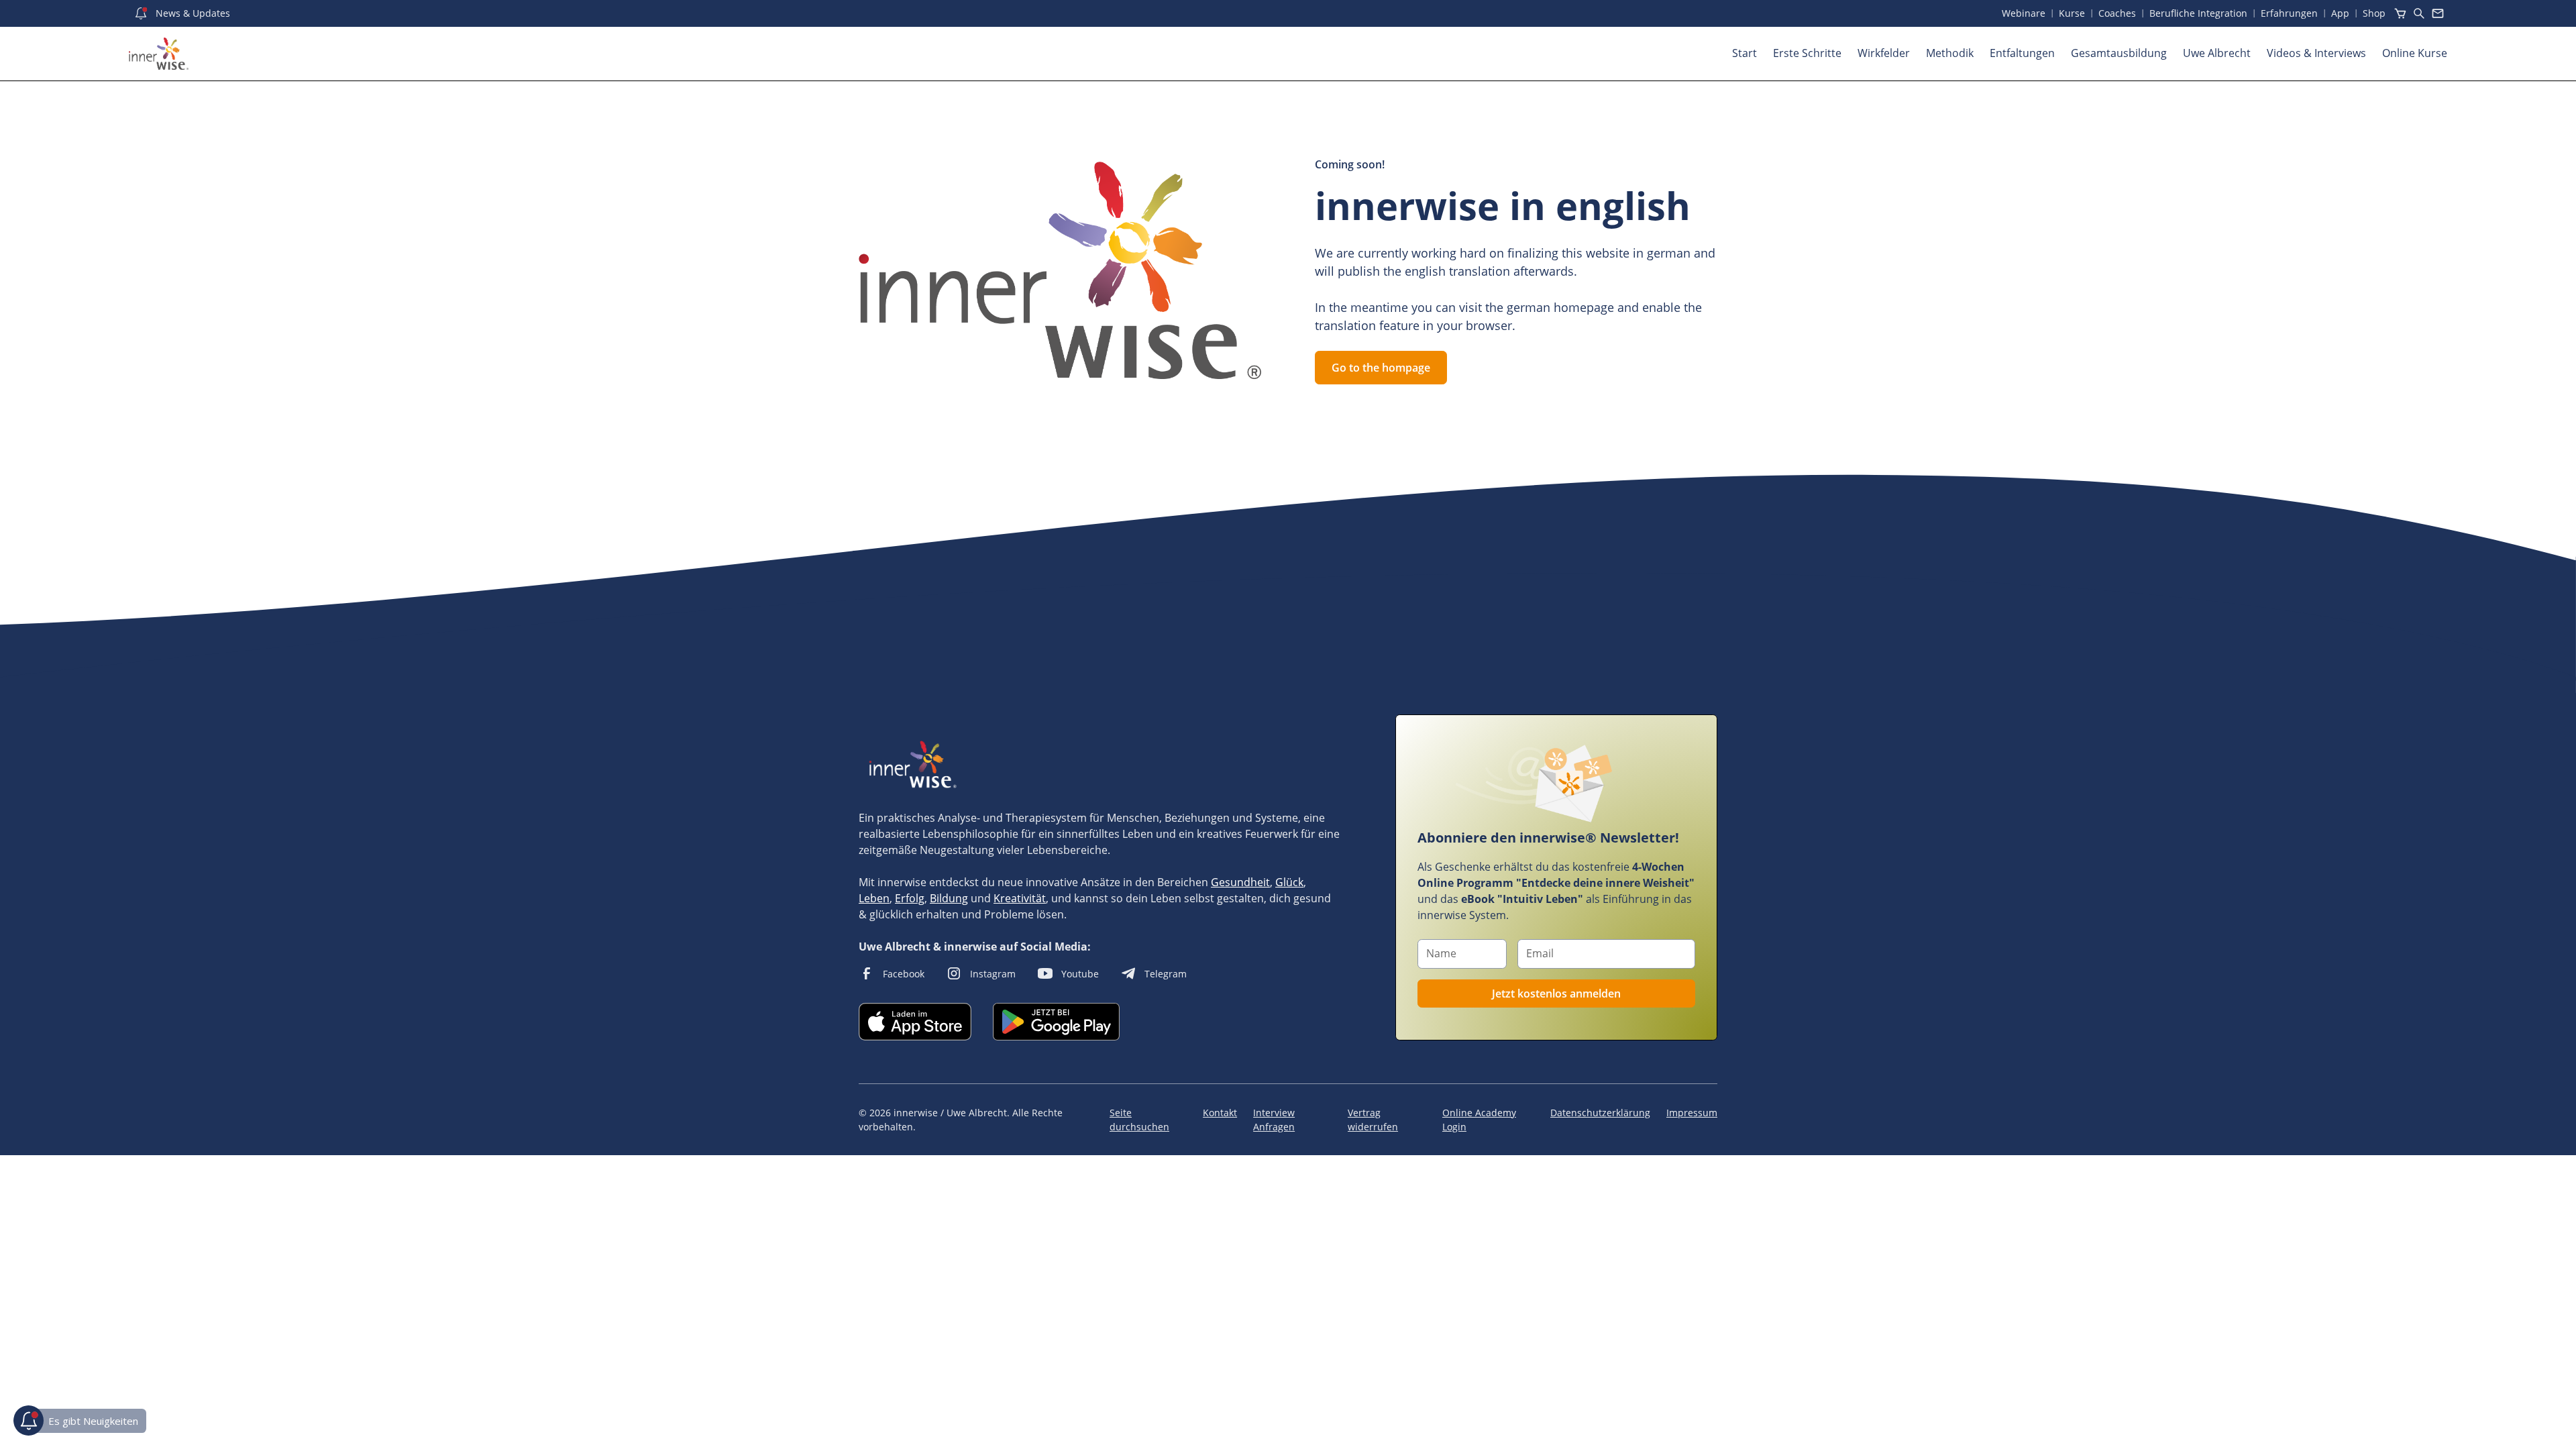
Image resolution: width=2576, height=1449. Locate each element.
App (2340, 13)
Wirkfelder (1884, 53)
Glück (1289, 882)
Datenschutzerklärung (1600, 1113)
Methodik (1950, 53)
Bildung (949, 898)
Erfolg (910, 898)
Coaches (2117, 13)
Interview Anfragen (1274, 1120)
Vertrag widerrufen (1373, 1120)
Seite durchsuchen (1139, 1120)
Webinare (2024, 13)
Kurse (2072, 13)
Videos (2316, 53)
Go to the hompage (1381, 368)
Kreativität (1020, 898)
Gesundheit (1240, 882)
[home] (159, 54)
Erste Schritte (1807, 53)
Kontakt (1220, 1113)
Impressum (1692, 1113)
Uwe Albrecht (2217, 53)
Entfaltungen (2022, 53)
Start (1745, 53)
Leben (874, 898)
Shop (2374, 13)
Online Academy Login (1479, 1120)
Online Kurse (2415, 53)
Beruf (2198, 13)
